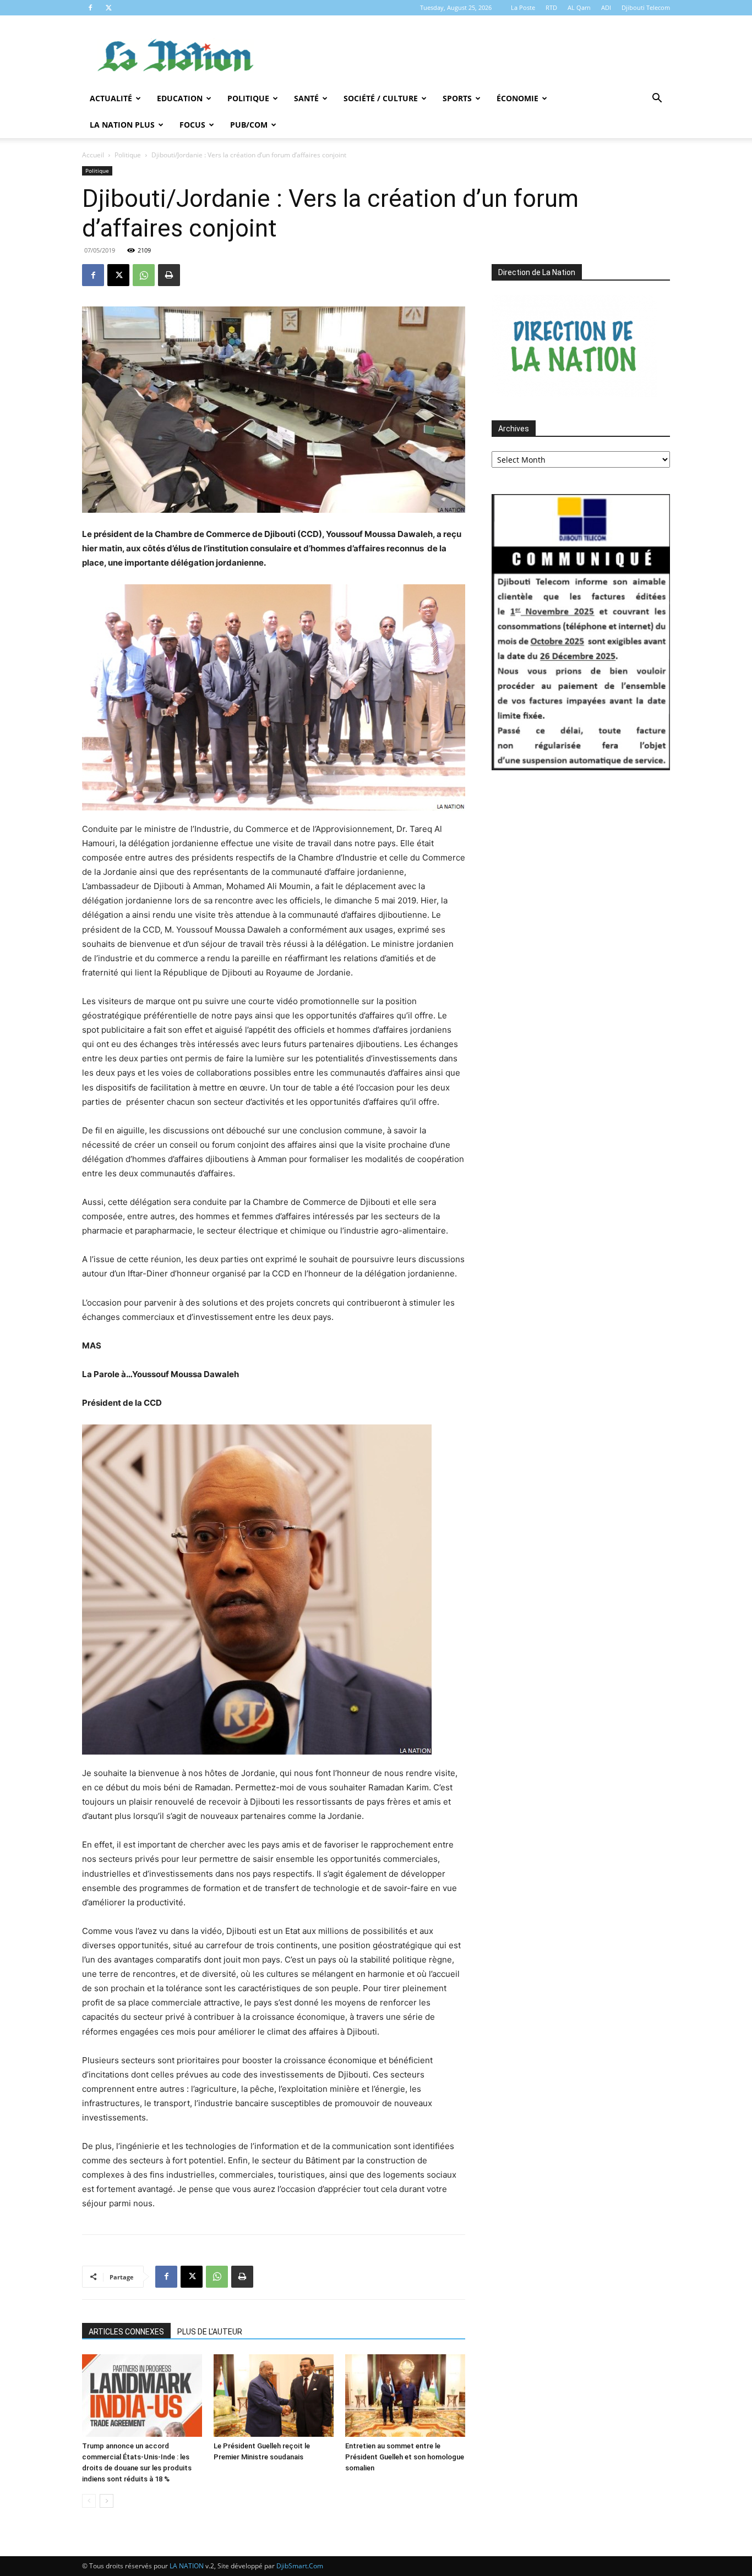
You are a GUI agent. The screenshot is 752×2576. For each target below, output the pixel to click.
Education (180, 98)
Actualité (111, 98)
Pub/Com (249, 125)
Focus (192, 125)
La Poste (523, 7)
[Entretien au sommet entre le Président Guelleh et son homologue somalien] (405, 2396)
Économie (517, 98)
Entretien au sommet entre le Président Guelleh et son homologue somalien (405, 2457)
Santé (306, 98)
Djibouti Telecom (646, 7)
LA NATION (187, 2566)
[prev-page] (89, 2501)
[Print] (169, 275)
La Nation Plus (122, 125)
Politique (248, 98)
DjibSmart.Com (300, 2566)
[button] (657, 99)
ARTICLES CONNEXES (126, 2332)
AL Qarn (579, 7)
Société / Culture (381, 98)
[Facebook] (90, 8)
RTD (551, 7)
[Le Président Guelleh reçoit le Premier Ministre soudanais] (274, 2396)
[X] (108, 8)
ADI (606, 7)
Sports (457, 98)
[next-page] (107, 2501)
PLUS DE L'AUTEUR (210, 2332)
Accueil (93, 155)
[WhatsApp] (144, 275)
